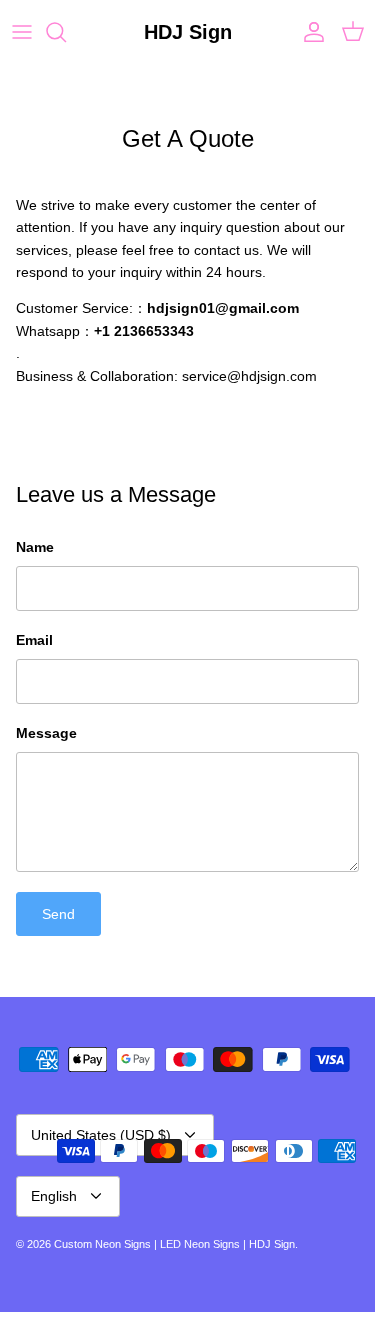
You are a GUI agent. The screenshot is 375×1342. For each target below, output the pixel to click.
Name (35, 547)
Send (58, 914)
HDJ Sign (272, 1244)
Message (46, 733)
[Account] (309, 32)
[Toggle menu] (22, 32)
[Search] (66, 32)
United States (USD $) (101, 1135)
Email (34, 640)
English (54, 1196)
